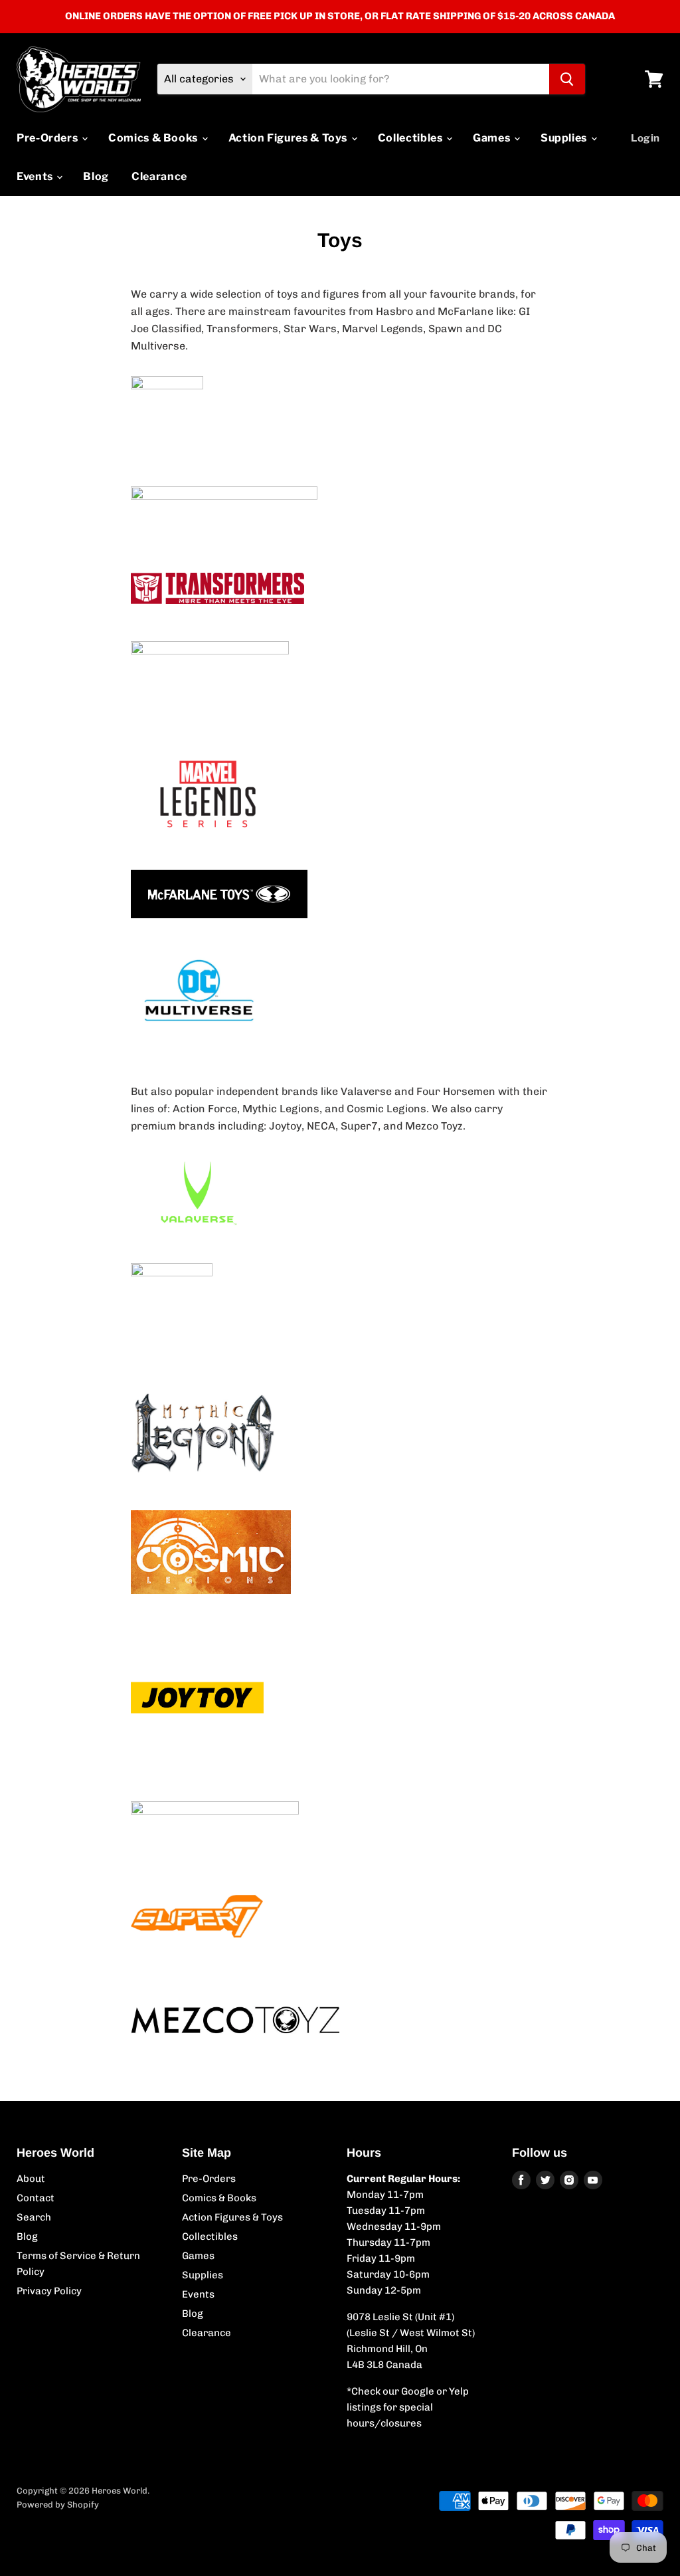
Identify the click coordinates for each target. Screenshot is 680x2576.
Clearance (159, 176)
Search (34, 2217)
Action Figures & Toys (289, 138)
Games (493, 138)
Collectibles (411, 138)
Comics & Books (154, 138)
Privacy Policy (49, 2291)
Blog (96, 176)
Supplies (565, 138)
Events (36, 176)
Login (645, 138)
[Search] (567, 79)
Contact (36, 2198)
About (31, 2179)
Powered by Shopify (58, 2505)
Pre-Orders (48, 138)
